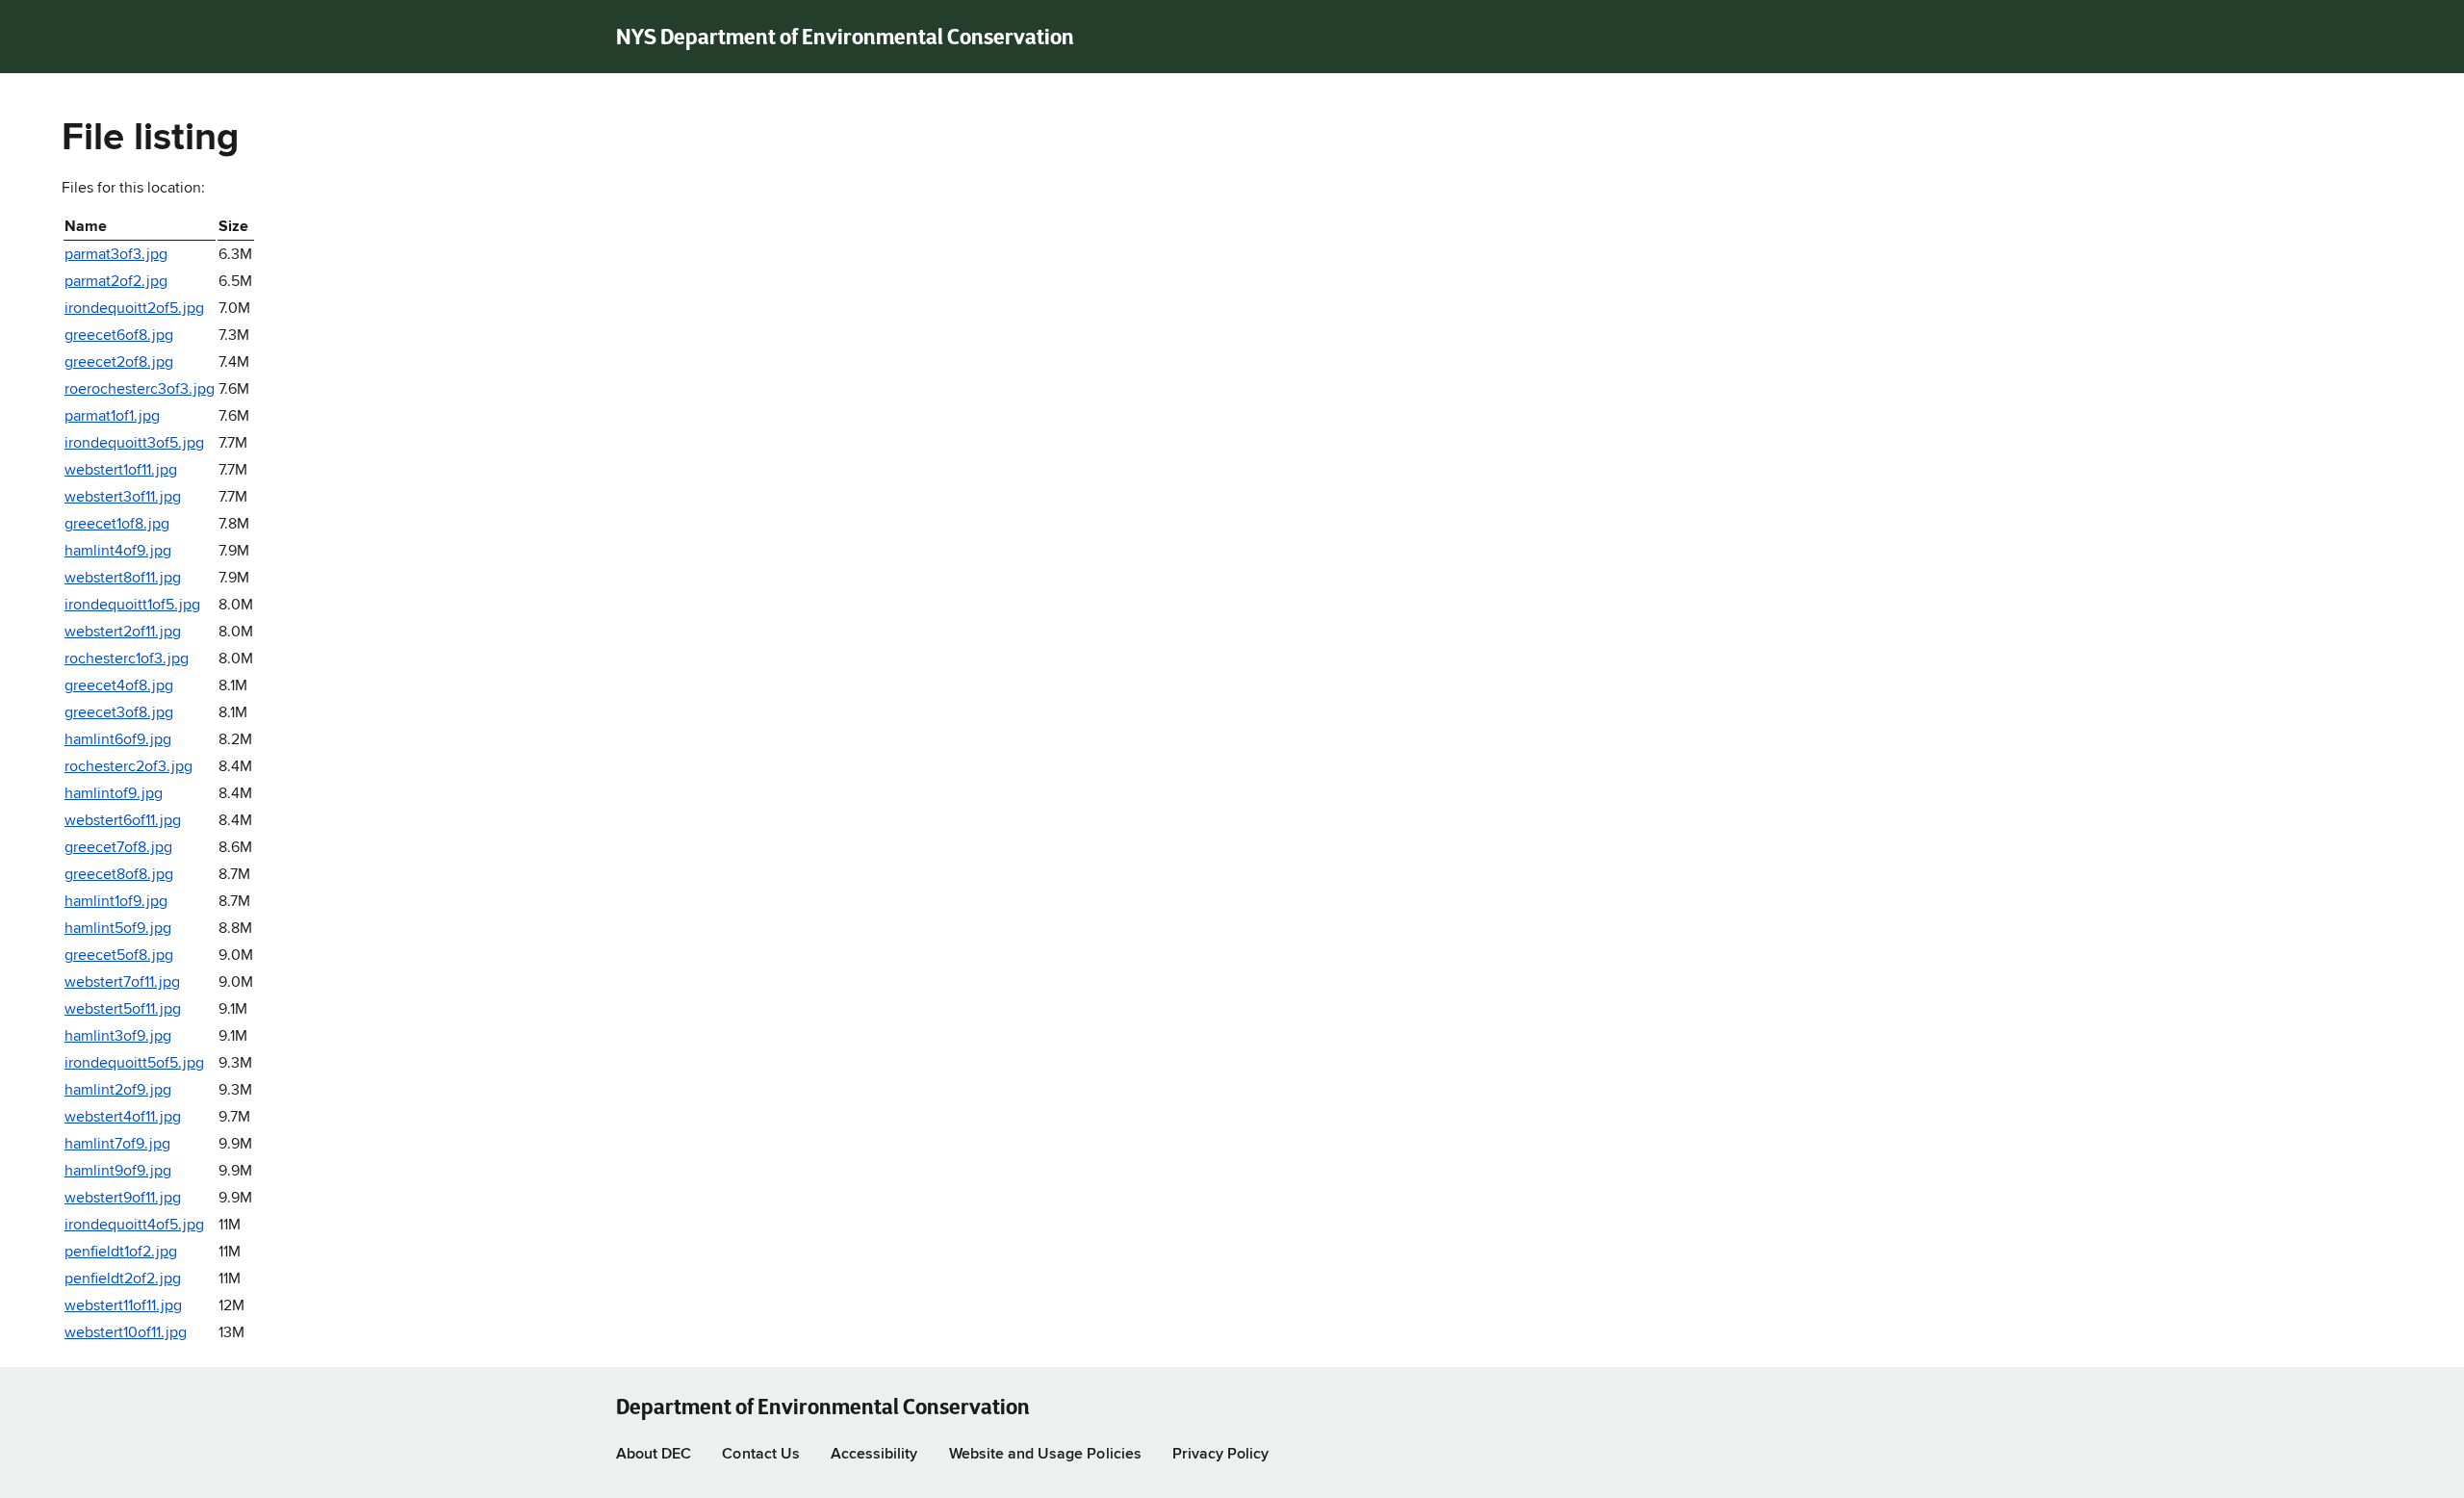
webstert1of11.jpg (121, 471)
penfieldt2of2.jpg (123, 1279)
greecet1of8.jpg (117, 525)
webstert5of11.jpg (123, 1010)
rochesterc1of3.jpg (127, 659)
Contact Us (760, 1455)
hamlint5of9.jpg (118, 929)
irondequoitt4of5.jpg (134, 1226)
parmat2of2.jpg (116, 282)
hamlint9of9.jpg (118, 1172)
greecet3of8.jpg (119, 713)
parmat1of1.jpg (112, 417)
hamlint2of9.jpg (118, 1091)
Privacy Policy (1221, 1455)
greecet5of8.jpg (119, 956)
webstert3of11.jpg (123, 498)
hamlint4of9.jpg (118, 552)
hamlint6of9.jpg (118, 740)
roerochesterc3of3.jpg (140, 390)
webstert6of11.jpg (123, 821)
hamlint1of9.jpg (116, 902)
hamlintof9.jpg (114, 794)
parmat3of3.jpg (116, 255)
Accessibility (874, 1455)
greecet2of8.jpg (119, 363)
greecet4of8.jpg (119, 686)
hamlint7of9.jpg (117, 1145)
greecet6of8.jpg (119, 336)
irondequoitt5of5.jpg (134, 1064)
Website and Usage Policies (1045, 1455)
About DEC (654, 1455)
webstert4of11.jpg (123, 1118)
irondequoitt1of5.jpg (132, 606)
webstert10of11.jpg (126, 1333)
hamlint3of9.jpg (118, 1037)
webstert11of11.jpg (123, 1306)
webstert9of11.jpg (123, 1199)
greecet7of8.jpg (118, 848)
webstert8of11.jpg (123, 579)
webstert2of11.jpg (123, 633)
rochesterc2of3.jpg (128, 767)
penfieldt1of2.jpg (121, 1253)
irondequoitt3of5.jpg (134, 444)
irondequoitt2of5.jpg (134, 309)
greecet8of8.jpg (119, 875)
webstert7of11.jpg (122, 983)
